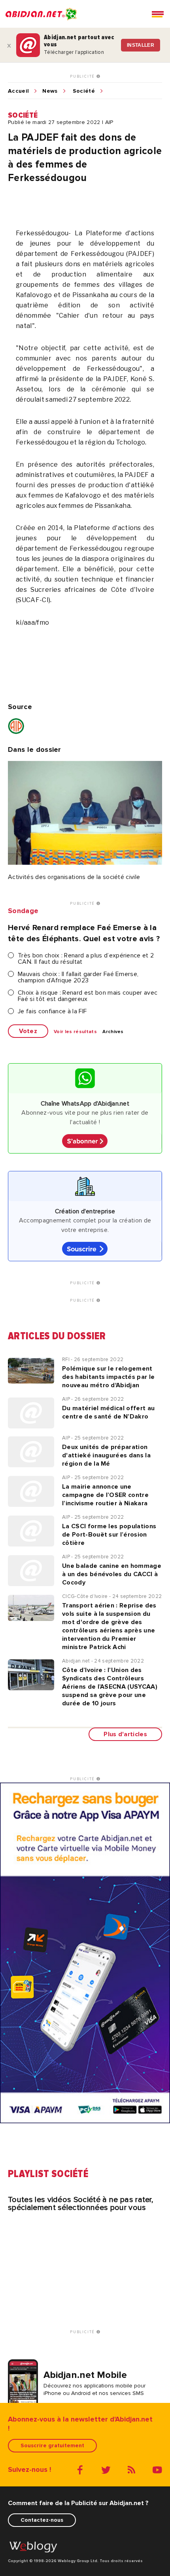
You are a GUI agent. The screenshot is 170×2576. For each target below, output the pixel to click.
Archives (113, 1032)
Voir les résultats (75, 1032)
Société (84, 91)
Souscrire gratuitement (52, 2445)
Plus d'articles (125, 1734)
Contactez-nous (42, 2520)
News (50, 91)
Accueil (18, 91)
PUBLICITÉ (83, 76)
